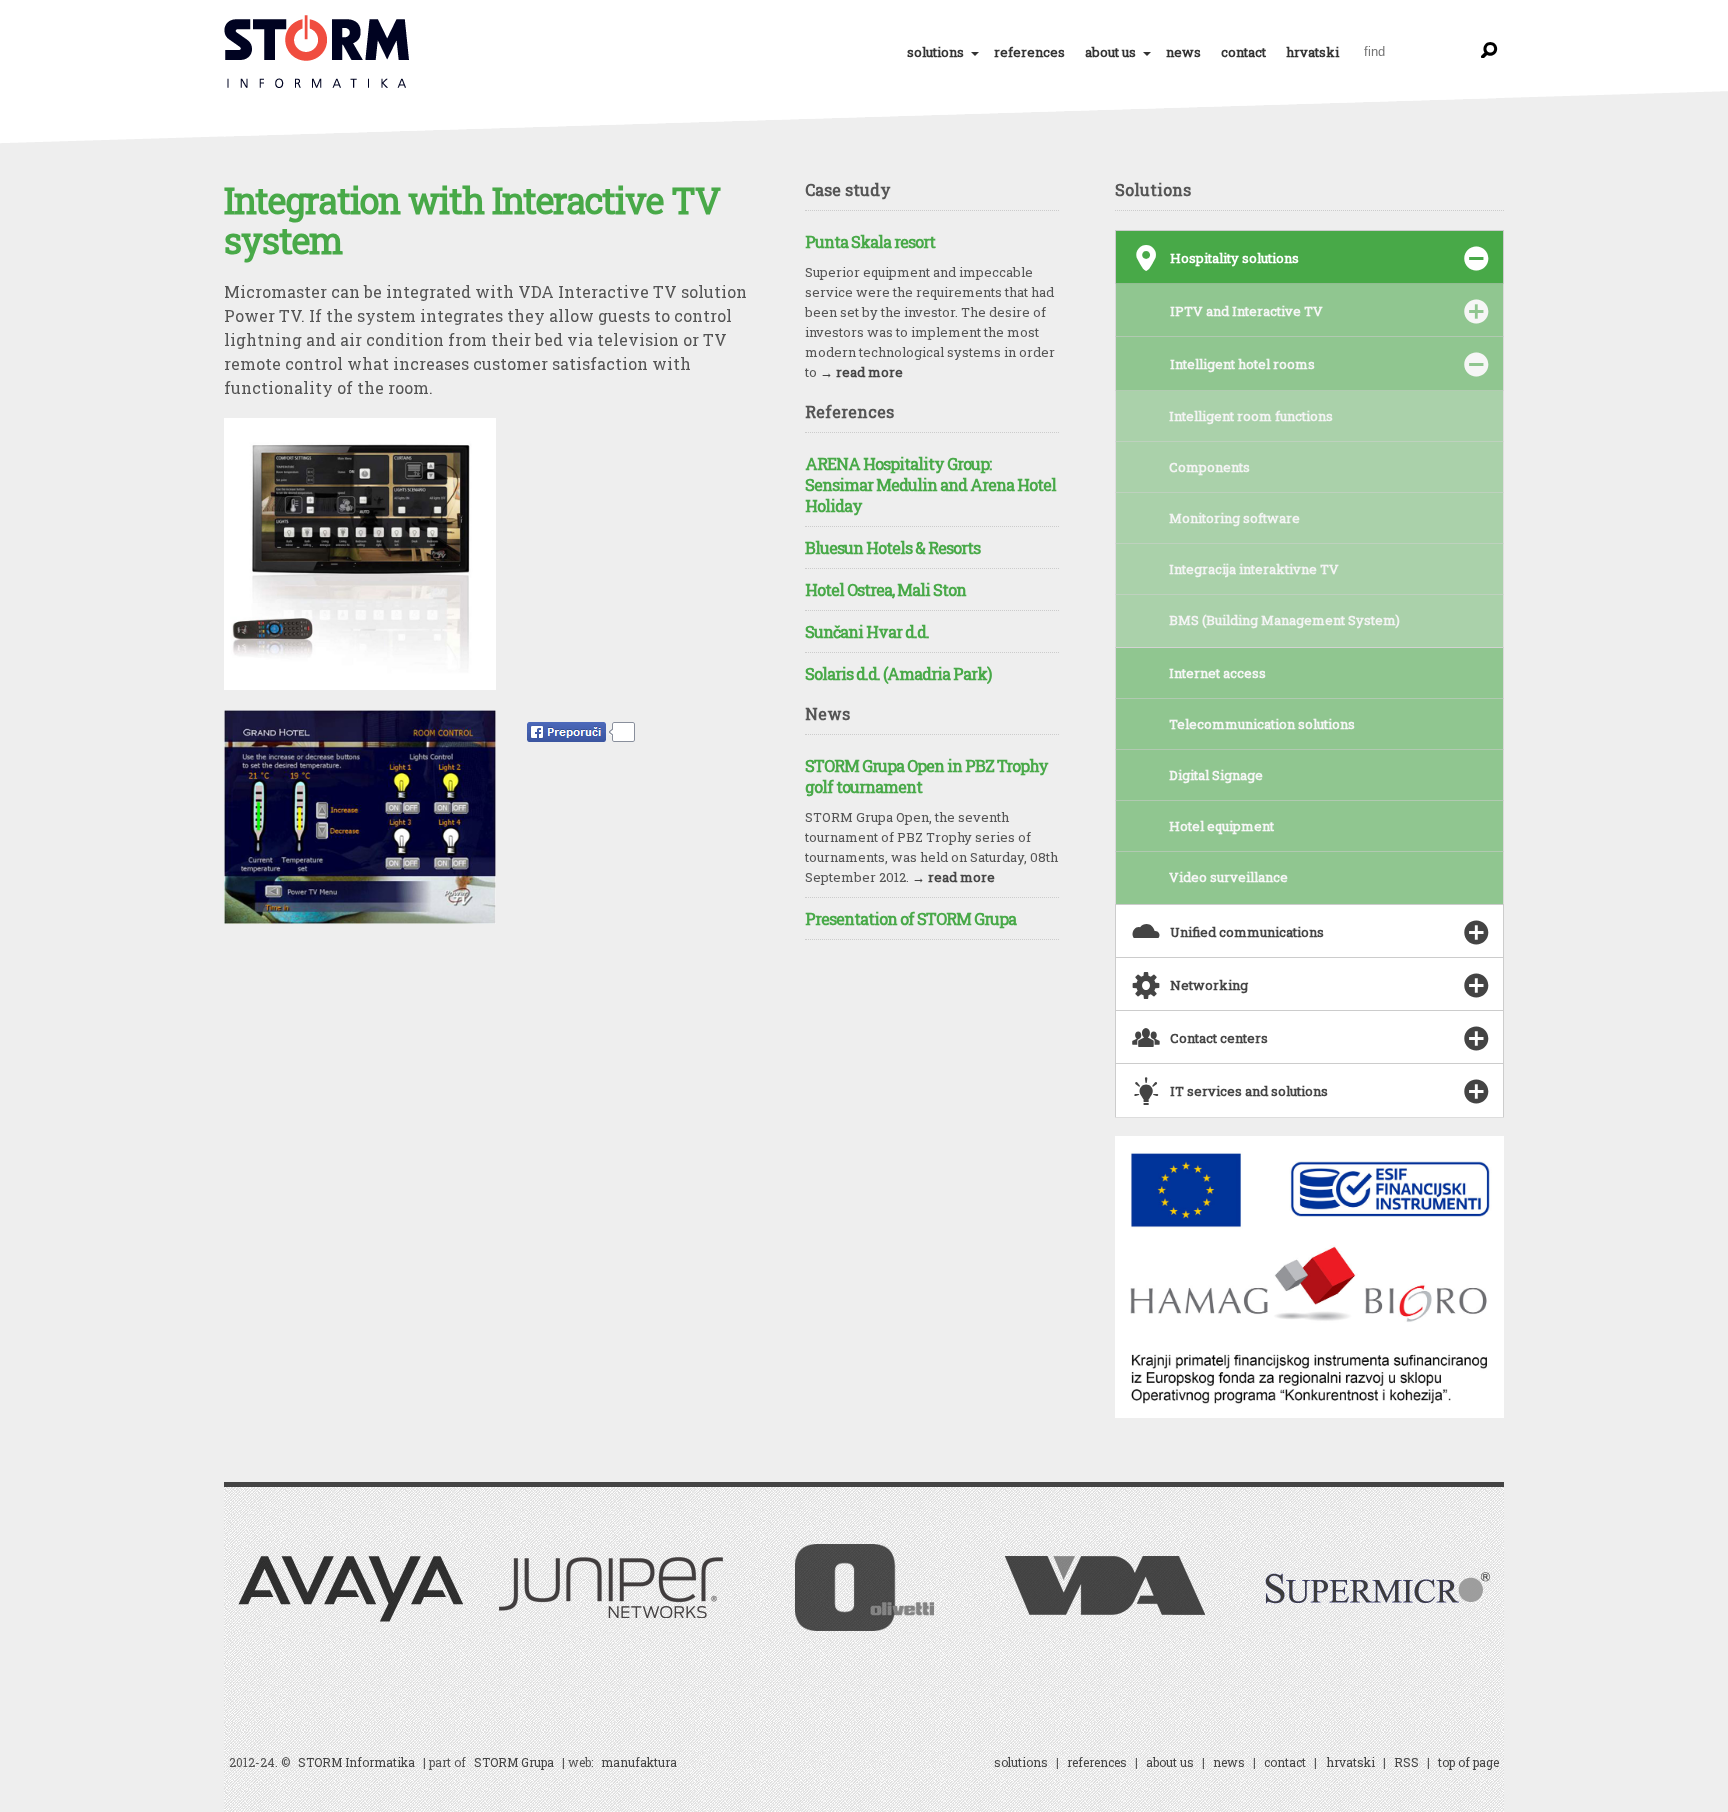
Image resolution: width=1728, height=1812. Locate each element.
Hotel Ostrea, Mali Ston (885, 589)
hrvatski (1312, 52)
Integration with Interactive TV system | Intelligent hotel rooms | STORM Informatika (318, 52)
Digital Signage (1216, 775)
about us (1110, 52)
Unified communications (1228, 925)
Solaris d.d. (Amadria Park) (898, 673)
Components (1209, 467)
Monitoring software (1234, 518)
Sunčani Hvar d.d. (867, 631)
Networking (1190, 978)
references (1029, 52)
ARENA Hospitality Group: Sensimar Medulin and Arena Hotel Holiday (930, 484)
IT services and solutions (1230, 1084)
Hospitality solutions (1215, 251)
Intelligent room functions (1251, 416)
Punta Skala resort (870, 241)
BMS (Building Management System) (1284, 620)
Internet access (1217, 673)
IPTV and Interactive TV (1246, 311)
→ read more (861, 372)
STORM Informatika (356, 1762)
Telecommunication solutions (1262, 724)
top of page (1468, 1762)
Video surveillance (1228, 877)
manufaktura (639, 1762)
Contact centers (1200, 1031)
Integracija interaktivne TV (1254, 569)
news (1183, 52)
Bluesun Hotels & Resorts (892, 547)
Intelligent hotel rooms (1242, 364)
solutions (935, 52)
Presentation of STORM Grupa (910, 918)
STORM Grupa (514, 1762)
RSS (1406, 1762)
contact (1243, 52)
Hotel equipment (1221, 826)
